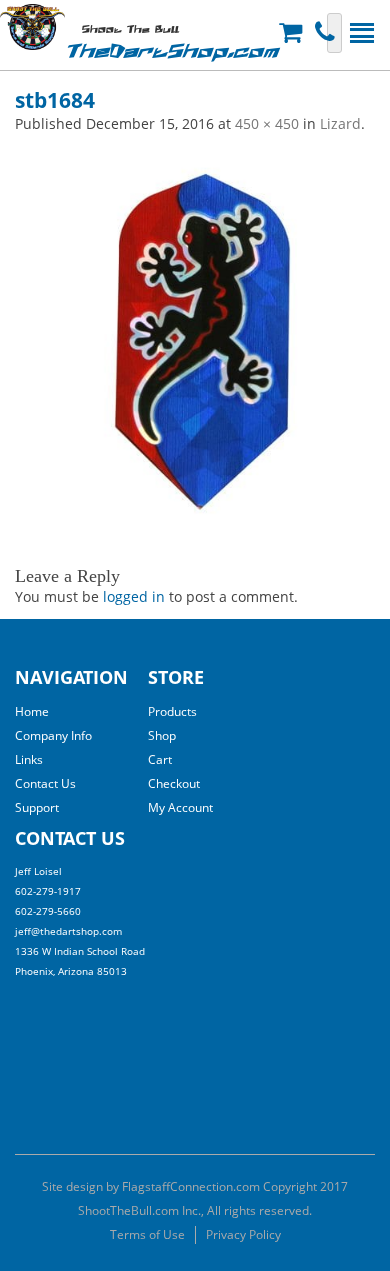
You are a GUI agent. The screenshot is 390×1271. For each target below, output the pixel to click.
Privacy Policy (243, 1234)
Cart (160, 759)
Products (172, 711)
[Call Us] (327, 32)
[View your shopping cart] (293, 32)
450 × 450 (267, 123)
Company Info (53, 735)
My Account (180, 807)
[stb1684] (195, 335)
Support (37, 807)
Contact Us (45, 783)
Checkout (174, 783)
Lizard (340, 123)
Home (32, 711)
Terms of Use (147, 1234)
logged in (134, 596)
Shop (162, 735)
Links (29, 759)
